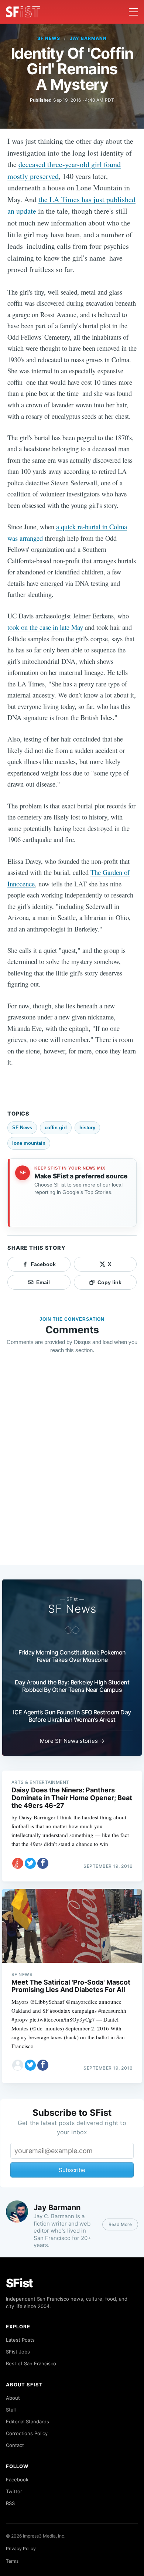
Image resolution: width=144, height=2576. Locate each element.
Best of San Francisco (31, 2363)
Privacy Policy (21, 2548)
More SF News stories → (72, 1741)
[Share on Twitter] (30, 1863)
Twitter (14, 2491)
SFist (20, 2283)
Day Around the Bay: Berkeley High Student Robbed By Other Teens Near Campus (72, 1686)
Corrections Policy (27, 2433)
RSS (10, 2503)
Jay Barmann (88, 38)
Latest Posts (20, 2340)
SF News (49, 38)
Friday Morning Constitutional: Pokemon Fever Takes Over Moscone (72, 1656)
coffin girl (56, 1128)
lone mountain (29, 1143)
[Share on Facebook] (43, 1863)
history (87, 1128)
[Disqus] (72, 1466)
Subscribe (72, 2170)
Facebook (17, 2480)
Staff (11, 2410)
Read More (120, 2224)
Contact (15, 2445)
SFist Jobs (18, 2352)
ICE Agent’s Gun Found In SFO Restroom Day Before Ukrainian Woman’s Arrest (72, 1716)
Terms (12, 2561)
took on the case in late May (45, 627)
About (13, 2398)
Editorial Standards (28, 2421)
